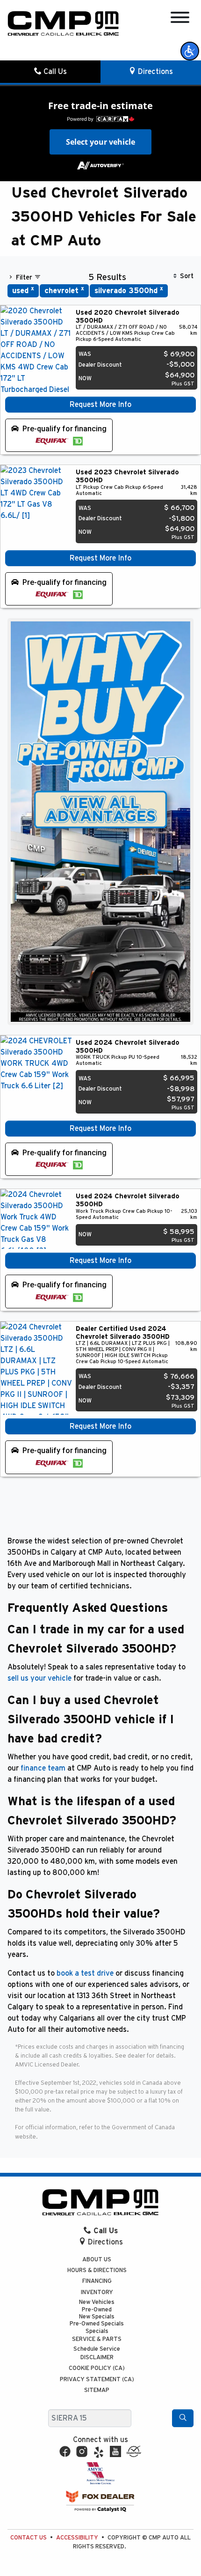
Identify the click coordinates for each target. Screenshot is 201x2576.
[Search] (183, 2418)
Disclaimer (97, 2358)
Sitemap (97, 2390)
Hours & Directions (97, 2270)
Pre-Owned (97, 2310)
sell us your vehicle (39, 1678)
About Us (97, 2260)
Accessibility (77, 2538)
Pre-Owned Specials (97, 2324)
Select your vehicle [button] (100, 142)
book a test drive (85, 1973)
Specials (97, 2331)
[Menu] (180, 19)
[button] (190, 51)
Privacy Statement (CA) (97, 2380)
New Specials (97, 2317)
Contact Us (29, 2538)
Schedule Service (97, 2349)
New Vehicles (97, 2302)
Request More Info (100, 405)
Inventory (97, 2292)
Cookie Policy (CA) (97, 2368)
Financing (97, 2281)
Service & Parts (97, 2339)
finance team (43, 1768)
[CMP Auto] (63, 23)
